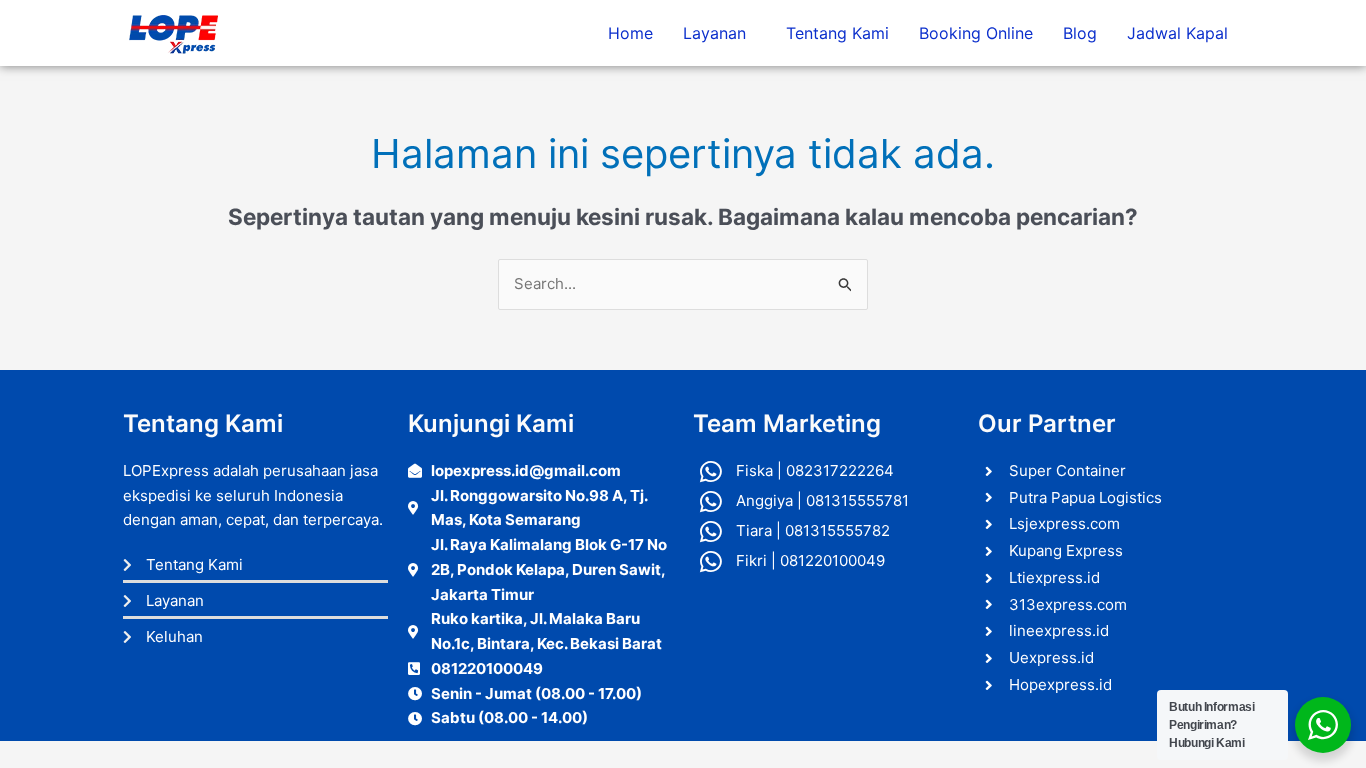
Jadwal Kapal (1177, 33)
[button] (719, 33)
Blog (1080, 33)
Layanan (714, 33)
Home (630, 33)
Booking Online (976, 33)
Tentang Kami (837, 33)
